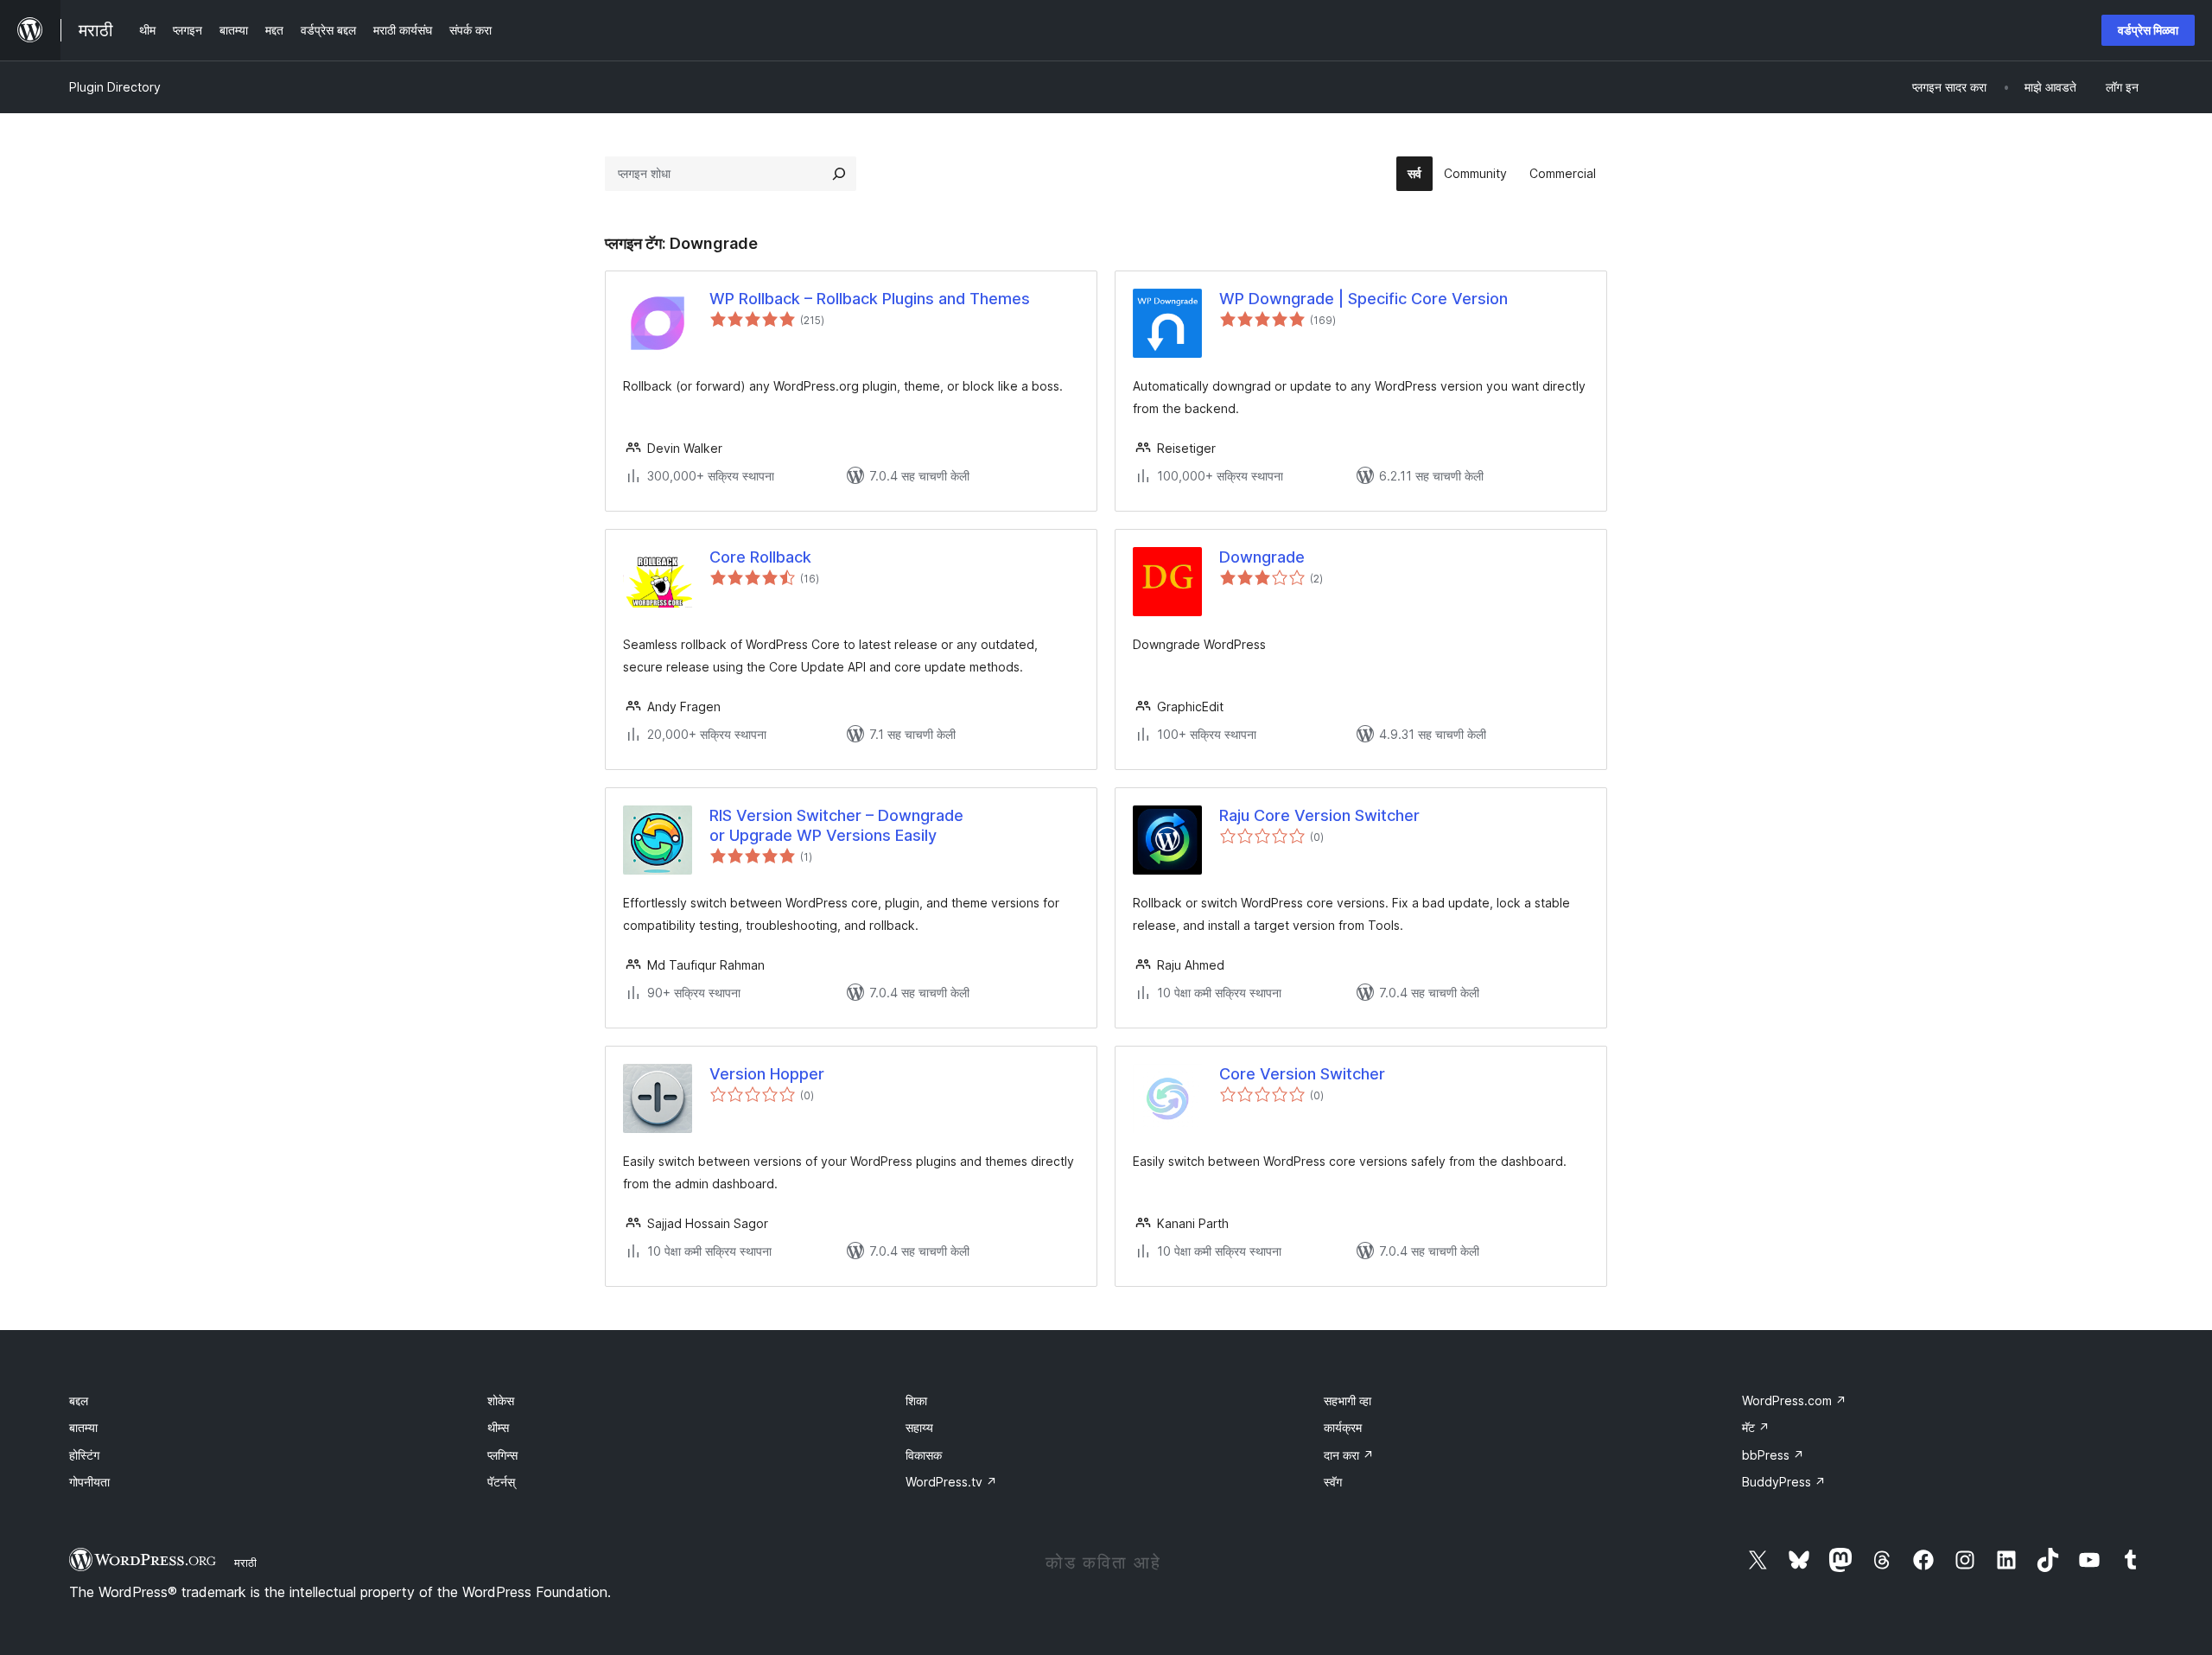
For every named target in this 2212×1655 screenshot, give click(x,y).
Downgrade (1262, 557)
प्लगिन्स (502, 1455)
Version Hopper (767, 1074)
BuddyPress (1784, 1482)
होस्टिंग (84, 1455)
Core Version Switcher (1302, 1074)
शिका (916, 1400)
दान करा (1349, 1455)
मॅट (1756, 1427)
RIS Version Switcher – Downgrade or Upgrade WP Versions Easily (836, 825)
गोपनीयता (89, 1482)
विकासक (924, 1455)
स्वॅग (1333, 1482)
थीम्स (498, 1427)
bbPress (1773, 1455)
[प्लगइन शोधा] (839, 174)
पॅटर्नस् (501, 1482)
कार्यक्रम (1343, 1427)
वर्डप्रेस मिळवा (2148, 30)
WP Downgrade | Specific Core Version (1363, 299)
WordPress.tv (951, 1482)
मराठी (245, 1563)
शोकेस (501, 1400)
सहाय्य (919, 1427)
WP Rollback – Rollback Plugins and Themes (870, 299)
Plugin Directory (115, 87)
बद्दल (79, 1400)
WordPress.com (1794, 1400)
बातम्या (83, 1427)
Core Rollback (760, 557)
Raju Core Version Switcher (1319, 815)
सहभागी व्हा (1348, 1400)
